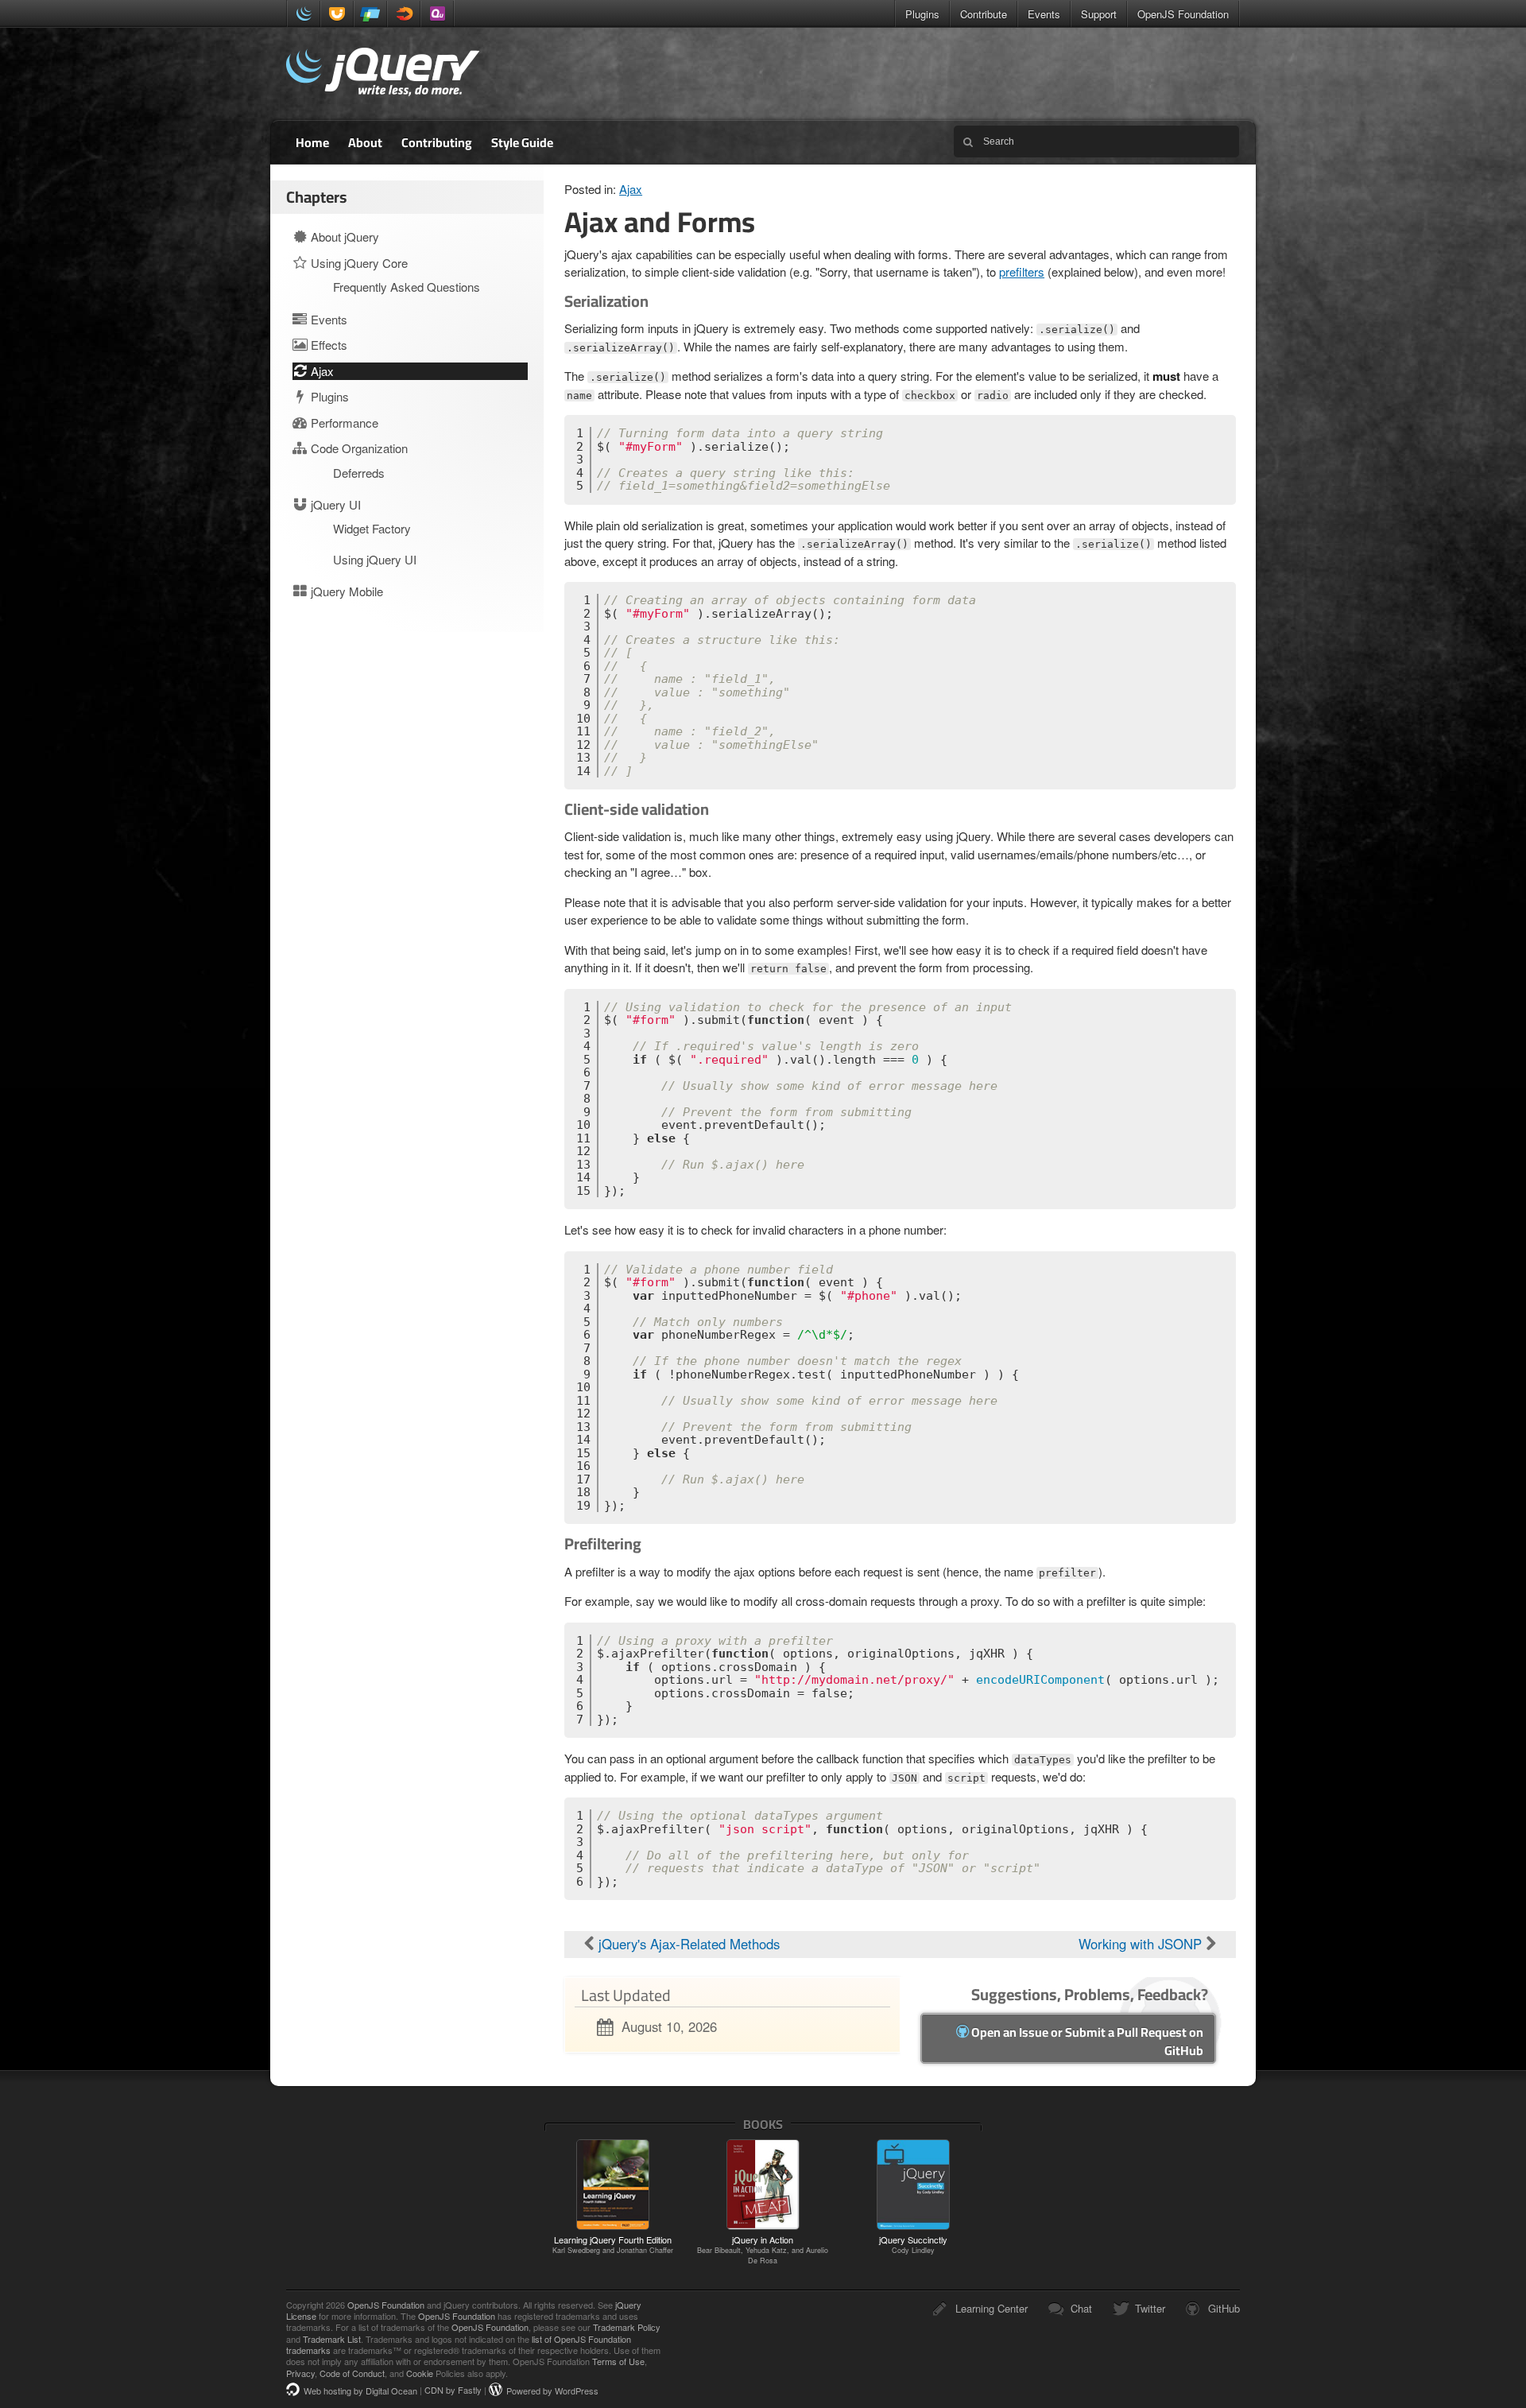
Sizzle (404, 14)
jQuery (304, 14)
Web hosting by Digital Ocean (360, 2391)
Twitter (1150, 2308)
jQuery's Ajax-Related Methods (687, 1944)
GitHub (1224, 2308)
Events (1044, 14)
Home (312, 142)
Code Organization (358, 448)
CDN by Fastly (453, 2391)
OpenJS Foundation (1183, 14)
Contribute (984, 14)
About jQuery (343, 237)
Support (1099, 14)
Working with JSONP (1142, 1944)
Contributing (437, 142)
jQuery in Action (763, 2250)
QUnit (437, 14)
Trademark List (332, 2339)
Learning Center (992, 2308)
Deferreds (359, 473)
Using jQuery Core (358, 263)
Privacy (300, 2373)
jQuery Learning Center (383, 74)
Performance (343, 423)
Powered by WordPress (552, 2391)
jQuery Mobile (370, 14)
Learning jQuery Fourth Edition (613, 2244)
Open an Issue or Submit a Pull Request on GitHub (1086, 2041)
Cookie (420, 2373)
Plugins (922, 14)
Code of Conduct (352, 2373)
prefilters (1022, 271)
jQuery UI (337, 14)
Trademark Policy (627, 2327)
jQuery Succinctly (913, 2244)
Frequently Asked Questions (407, 287)
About (365, 142)
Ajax (631, 189)
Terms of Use (618, 2361)
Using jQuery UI (375, 559)
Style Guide (522, 142)
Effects (327, 345)
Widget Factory (372, 528)
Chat (1081, 2308)
